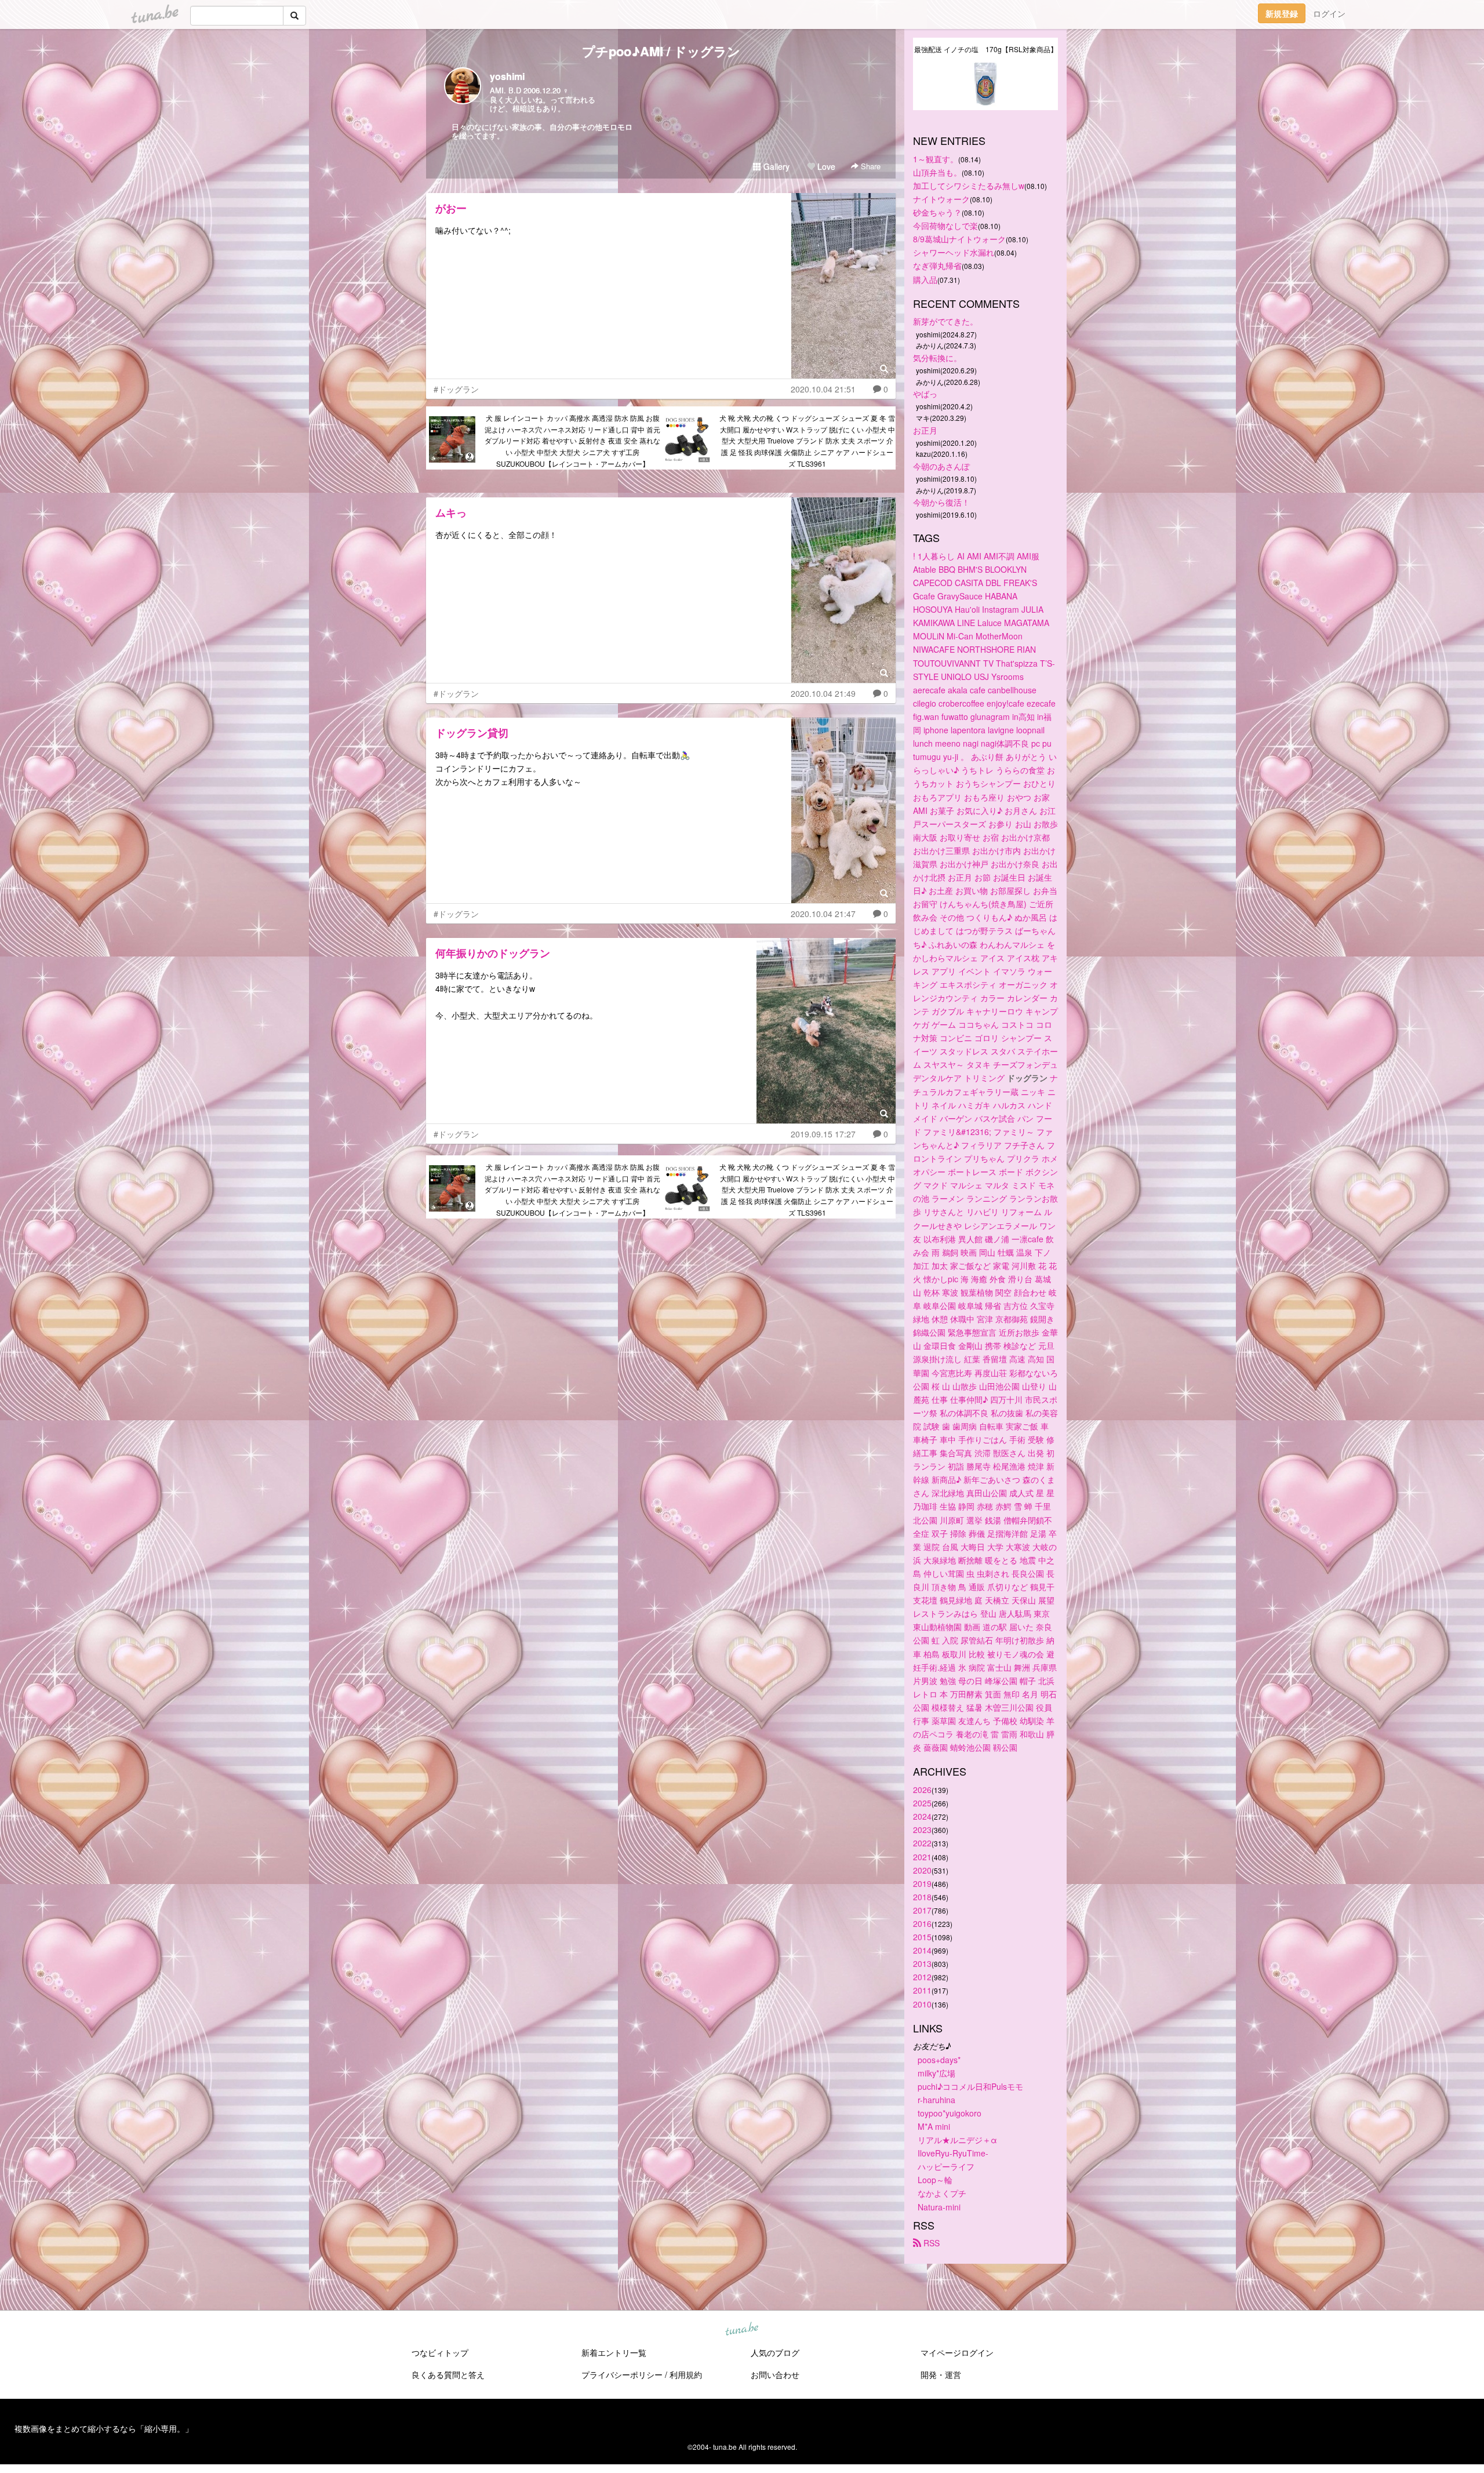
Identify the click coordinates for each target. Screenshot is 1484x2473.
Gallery (775, 166)
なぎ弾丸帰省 (937, 266)
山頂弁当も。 (937, 172)
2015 (922, 1937)
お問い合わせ (775, 2374)
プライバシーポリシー (622, 2374)
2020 (922, 1870)
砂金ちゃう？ (937, 212)
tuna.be (741, 2329)
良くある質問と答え (448, 2374)
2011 (922, 1990)
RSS (930, 2243)
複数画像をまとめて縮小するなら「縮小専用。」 (104, 2428)
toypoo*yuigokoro (950, 2113)
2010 (922, 2004)
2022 (922, 1843)
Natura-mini (939, 2207)
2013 (922, 1963)
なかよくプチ (942, 2193)
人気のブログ (775, 2352)
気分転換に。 (937, 358)
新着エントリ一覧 (614, 2352)
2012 (922, 1977)
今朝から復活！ (941, 502)
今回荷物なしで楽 (945, 226)
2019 (922, 1883)
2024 (922, 1816)
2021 (922, 1857)
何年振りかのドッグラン (493, 953)
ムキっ (451, 512)
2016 (922, 1923)
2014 (922, 1950)
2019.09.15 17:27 (823, 1134)
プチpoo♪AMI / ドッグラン (661, 51)
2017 (922, 1910)
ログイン (1329, 13)
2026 (922, 1790)
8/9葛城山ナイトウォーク (959, 239)
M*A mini (934, 2126)
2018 (922, 1897)
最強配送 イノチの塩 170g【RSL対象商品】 (986, 49)
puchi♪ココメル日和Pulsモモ (970, 2086)
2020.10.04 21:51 (823, 389)
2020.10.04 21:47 (823, 914)
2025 (922, 1803)
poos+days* (939, 2060)
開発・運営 (941, 2374)
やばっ (925, 394)
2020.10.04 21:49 (823, 693)
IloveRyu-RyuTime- (953, 2153)
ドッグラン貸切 (472, 733)
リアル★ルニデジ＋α (957, 2140)
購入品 (925, 279)
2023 (922, 1830)
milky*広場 (936, 2073)
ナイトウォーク (941, 199)
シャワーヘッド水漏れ (954, 252)
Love (825, 166)
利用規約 (686, 2374)
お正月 (925, 430)
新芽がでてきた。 (945, 321)
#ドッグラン (456, 389)
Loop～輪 (935, 2180)
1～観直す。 (936, 159)
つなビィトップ (440, 2352)
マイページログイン (957, 2352)
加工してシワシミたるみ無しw (969, 186)
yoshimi (507, 76)
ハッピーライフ (946, 2166)
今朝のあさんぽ (941, 466)
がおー (451, 208)
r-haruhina (936, 2100)
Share (870, 166)
